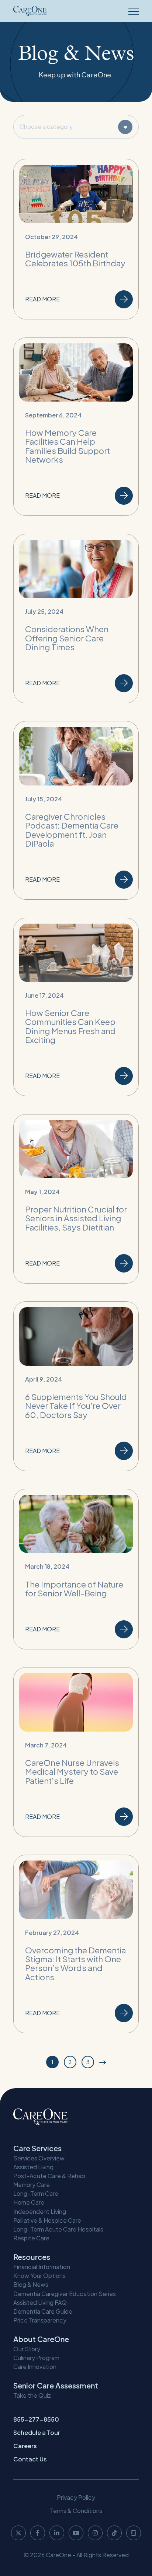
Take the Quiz (32, 2395)
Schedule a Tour (37, 2432)
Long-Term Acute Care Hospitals (58, 2229)
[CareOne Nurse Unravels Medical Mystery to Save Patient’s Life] (76, 1752)
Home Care (29, 2202)
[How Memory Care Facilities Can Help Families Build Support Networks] (76, 427)
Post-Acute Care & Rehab (49, 2176)
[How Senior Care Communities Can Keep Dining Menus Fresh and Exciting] (76, 1007)
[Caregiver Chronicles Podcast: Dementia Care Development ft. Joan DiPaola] (76, 810)
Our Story (27, 2349)
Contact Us (30, 2459)
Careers (25, 2446)
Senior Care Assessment (56, 2385)
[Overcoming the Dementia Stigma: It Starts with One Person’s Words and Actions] (76, 1944)
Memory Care (32, 2185)
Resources (32, 2257)
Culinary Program (36, 2358)
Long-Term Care (36, 2193)
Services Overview (39, 2158)
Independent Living (40, 2211)
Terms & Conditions (76, 2511)
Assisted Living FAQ (40, 2302)
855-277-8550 (36, 2419)
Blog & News (31, 2284)
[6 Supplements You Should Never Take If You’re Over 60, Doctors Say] (76, 1386)
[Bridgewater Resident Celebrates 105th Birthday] (76, 239)
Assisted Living (33, 2167)
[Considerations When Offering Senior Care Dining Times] (76, 619)
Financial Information (42, 2267)
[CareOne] (30, 11)
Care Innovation (35, 2367)
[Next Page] (103, 2062)
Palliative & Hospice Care (47, 2220)
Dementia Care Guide (43, 2311)
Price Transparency (40, 2320)
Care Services (37, 2148)
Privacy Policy (76, 2497)
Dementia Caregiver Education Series (65, 2294)
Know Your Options (39, 2276)
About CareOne (41, 2339)
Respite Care (31, 2238)
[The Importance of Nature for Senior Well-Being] (76, 1569)
